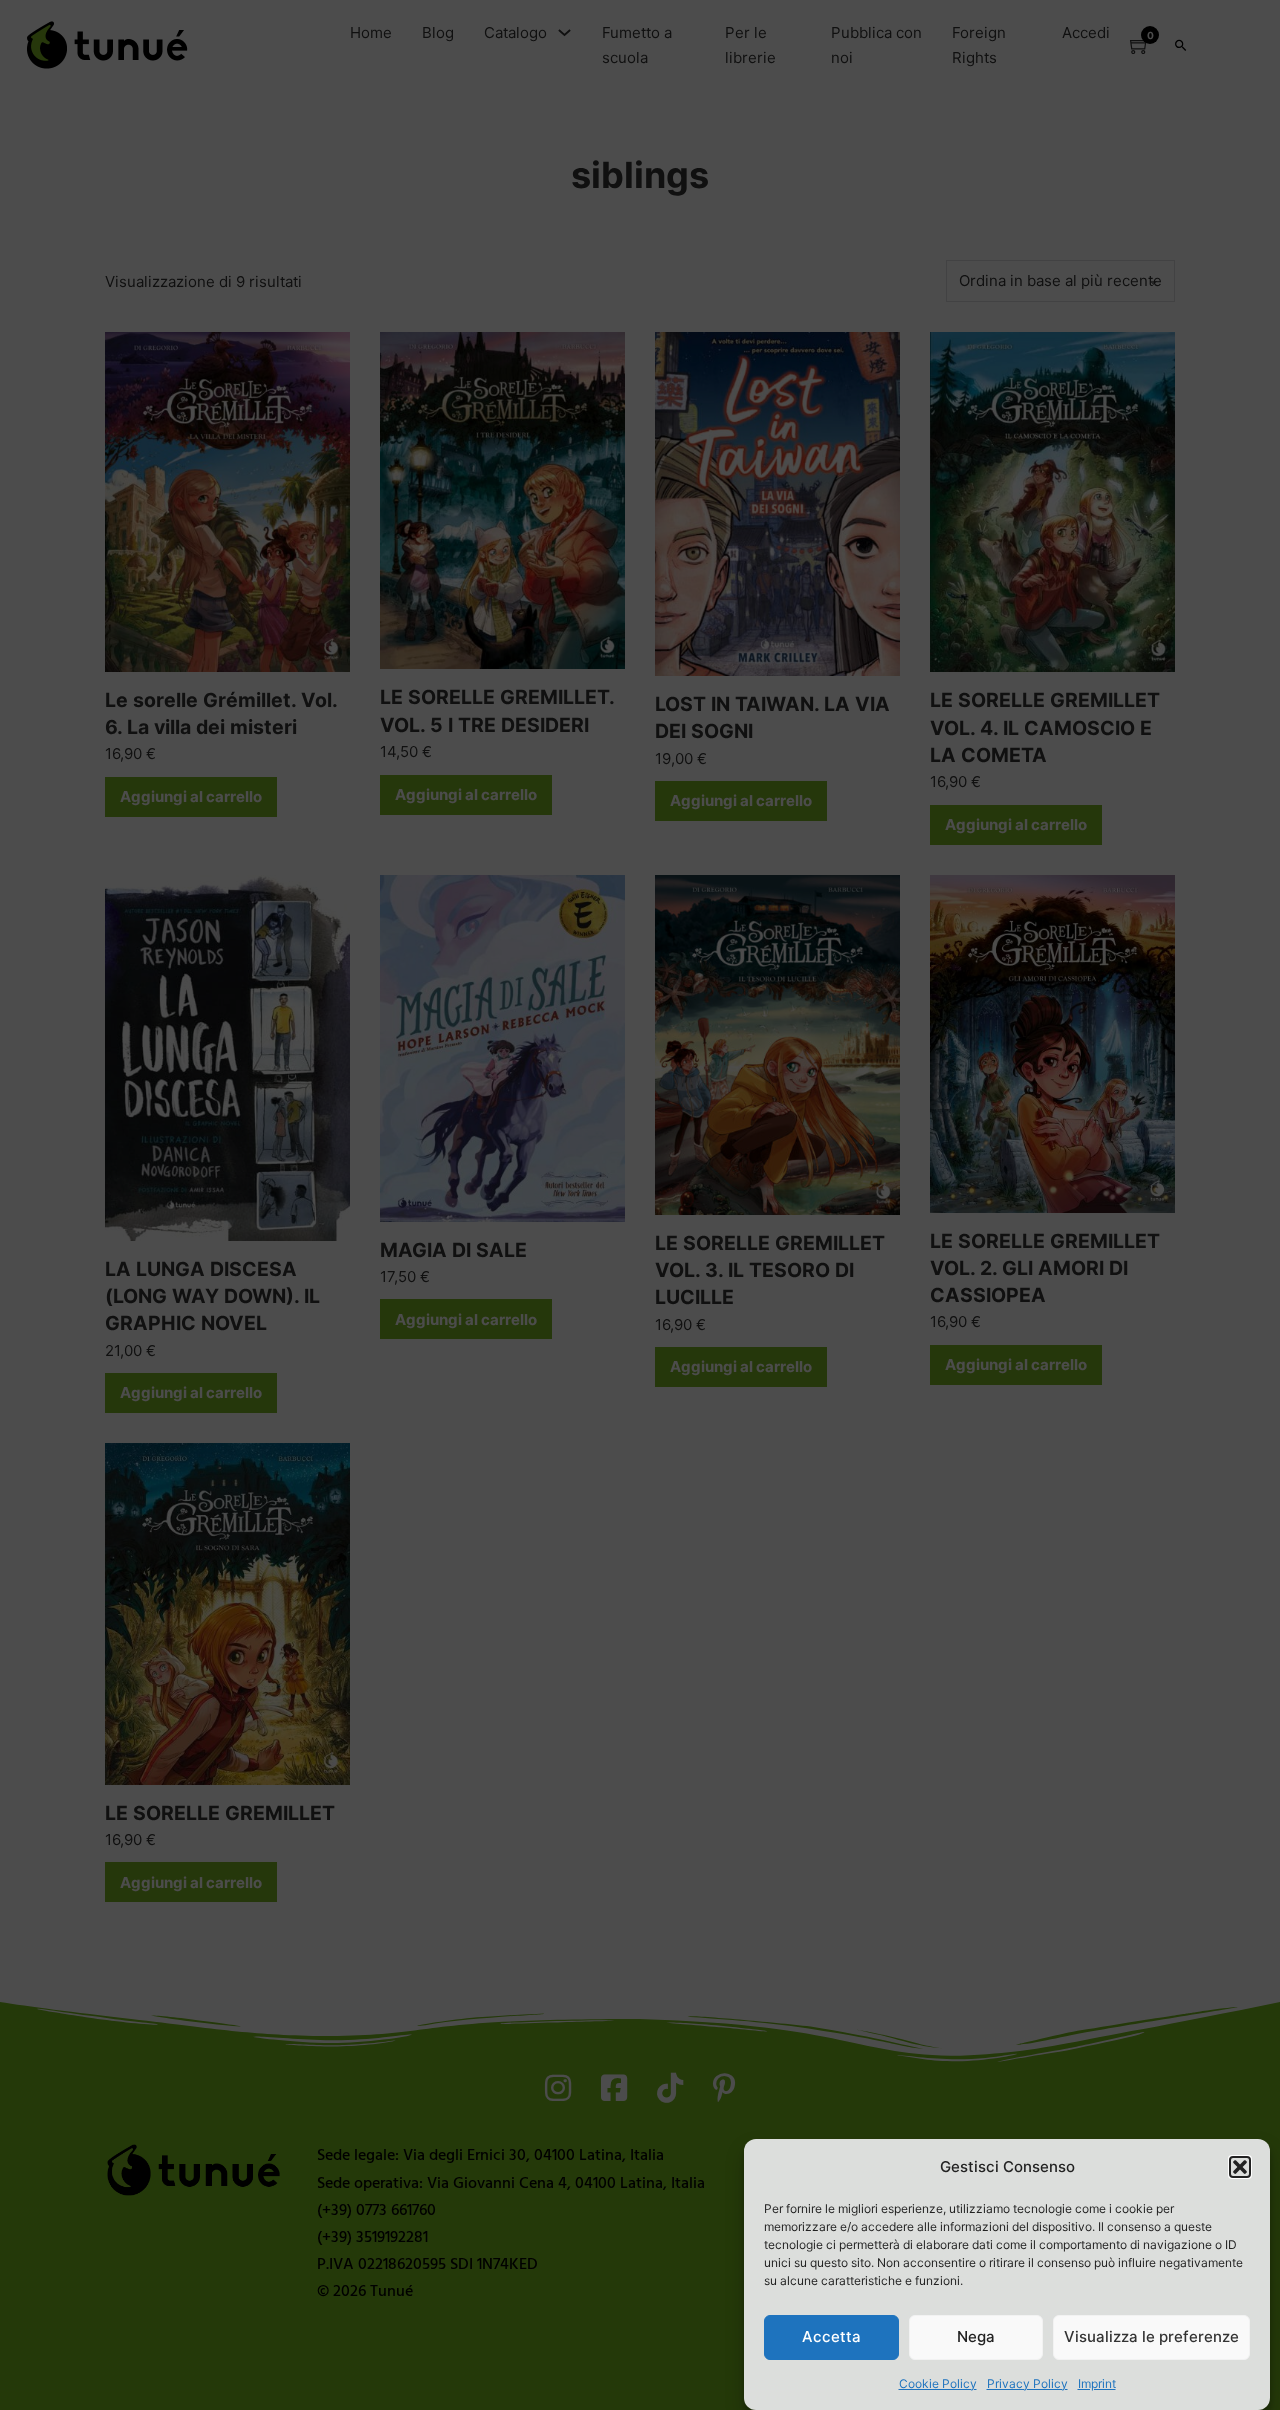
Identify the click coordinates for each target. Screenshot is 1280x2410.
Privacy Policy (1027, 2383)
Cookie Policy (938, 2383)
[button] (1240, 2167)
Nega (976, 2336)
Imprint (1097, 2383)
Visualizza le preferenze (1151, 2336)
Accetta (831, 2336)
